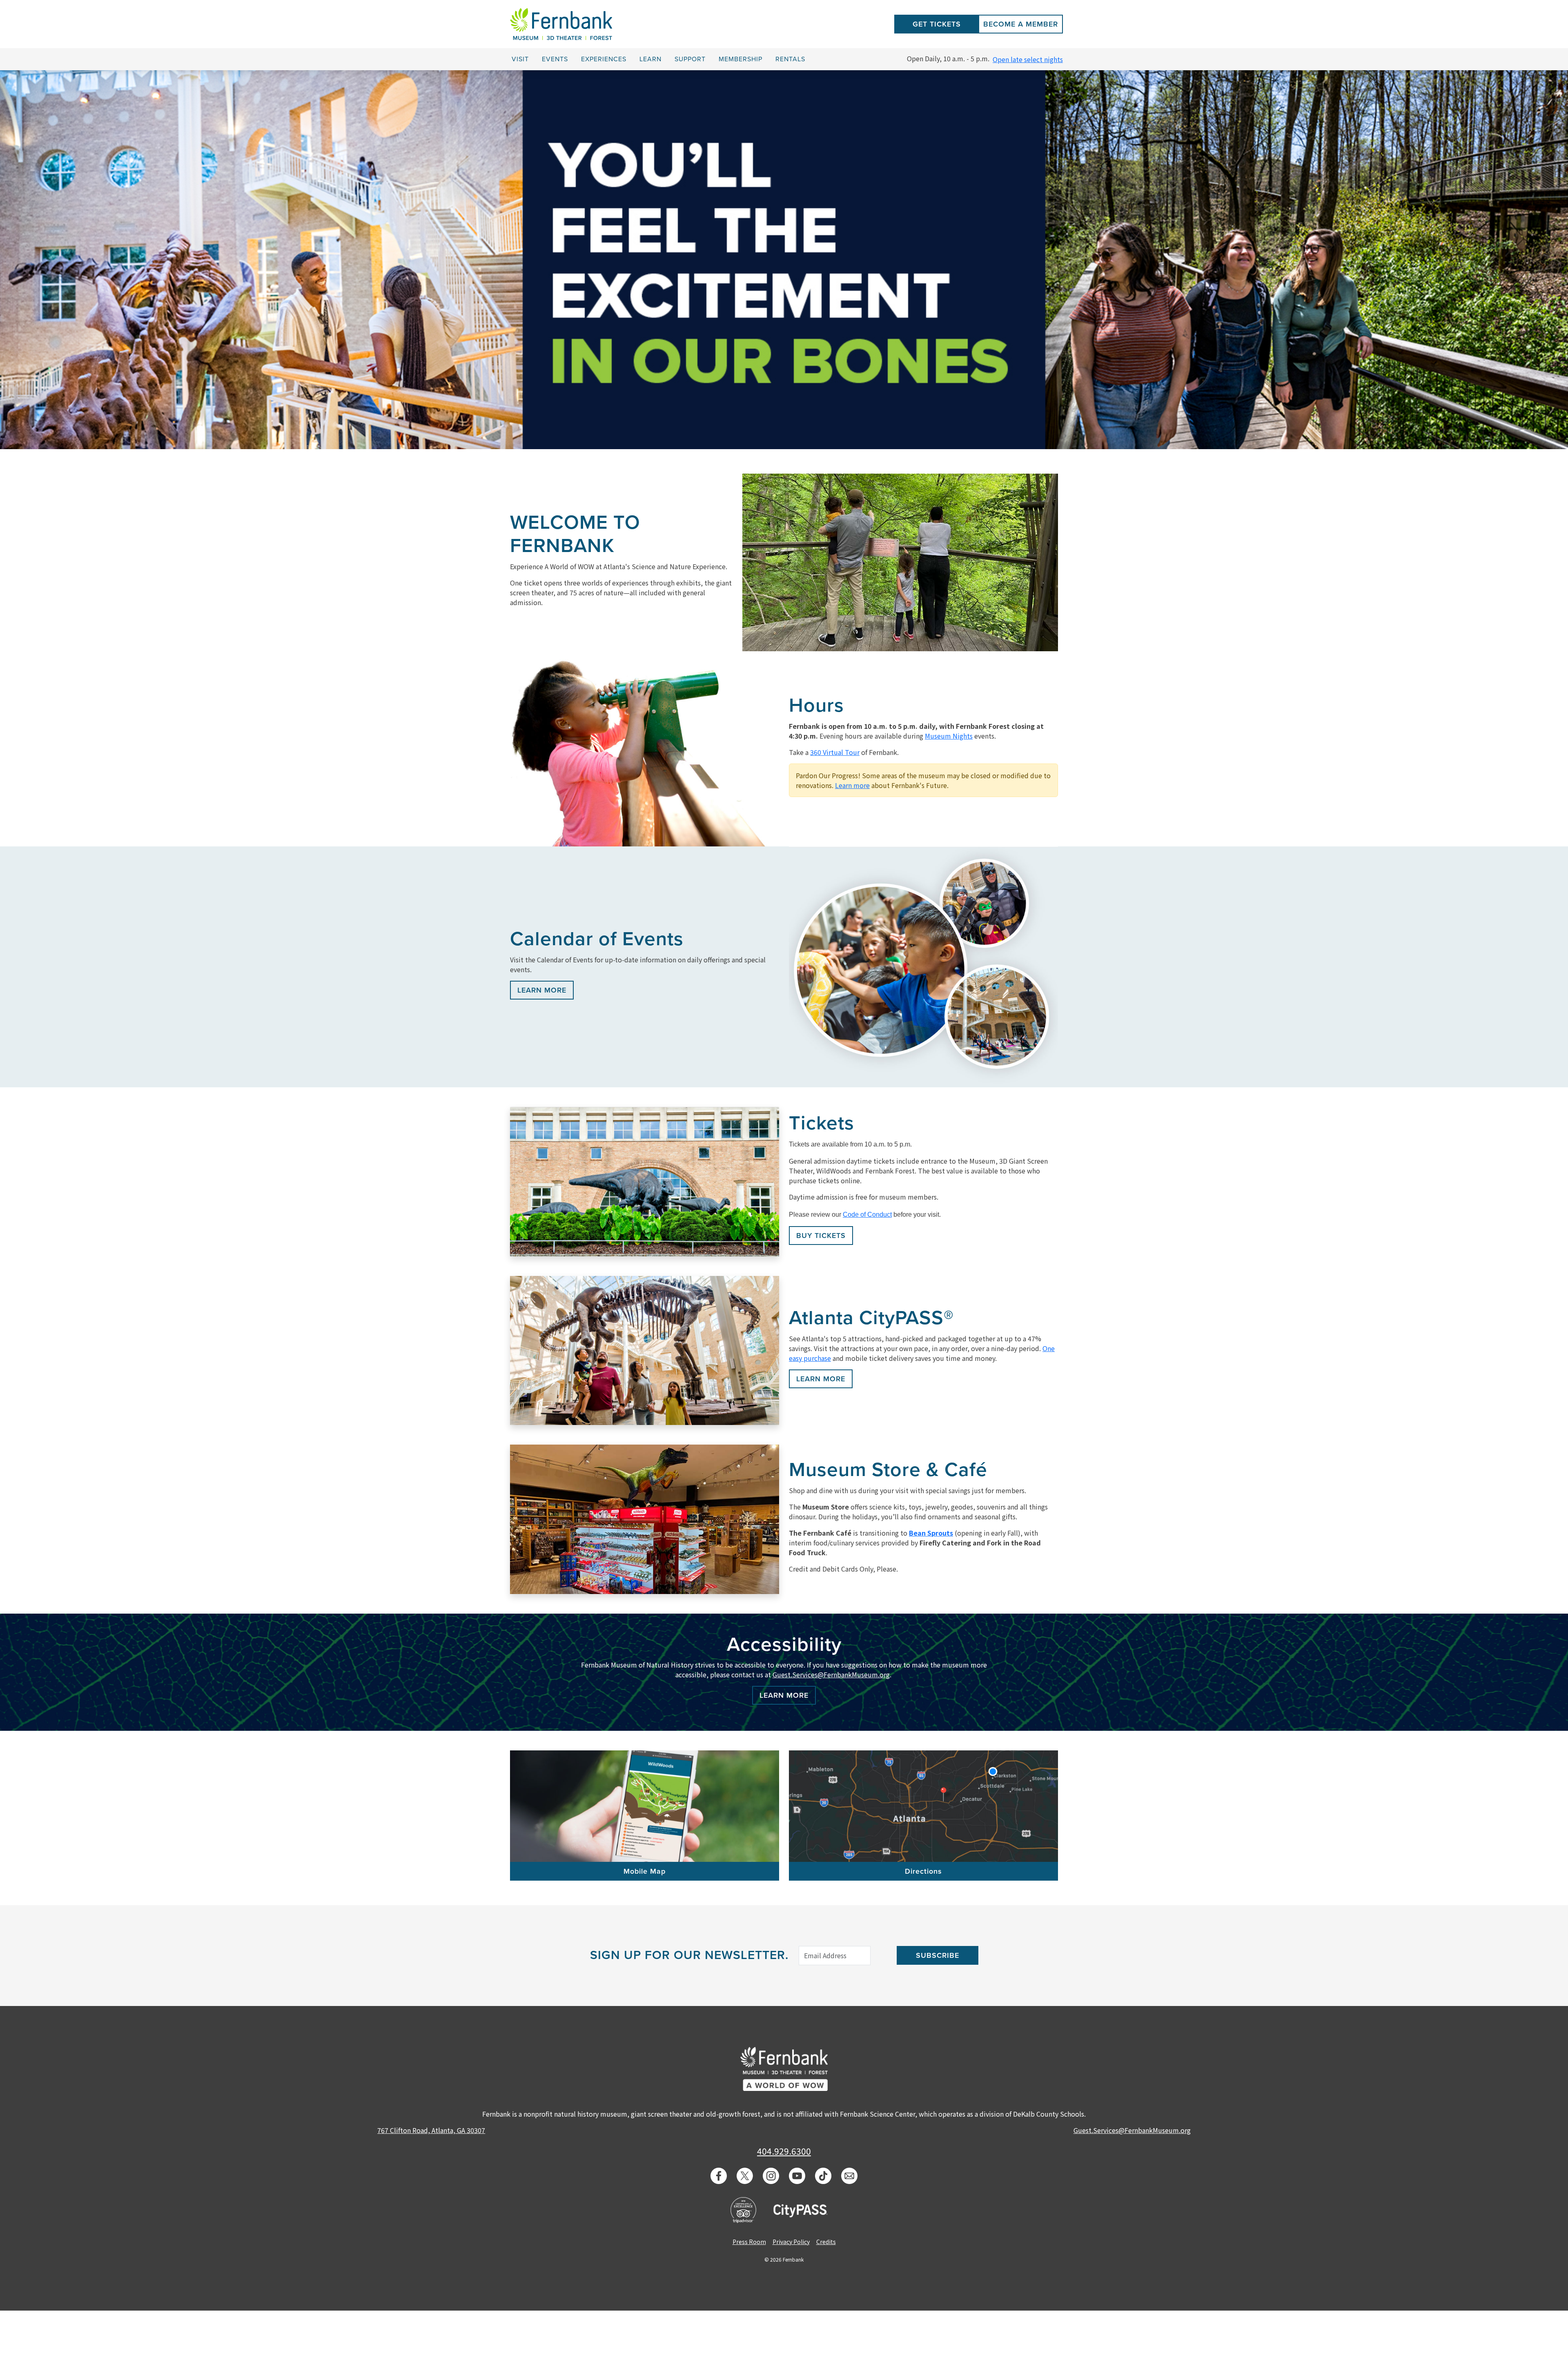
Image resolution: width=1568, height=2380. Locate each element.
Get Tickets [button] (937, 24)
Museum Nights (949, 736)
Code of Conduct (867, 1214)
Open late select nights (1028, 59)
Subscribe (938, 1955)
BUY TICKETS (821, 1236)
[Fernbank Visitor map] (645, 1806)
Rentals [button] (790, 59)
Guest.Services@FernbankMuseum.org (831, 1674)
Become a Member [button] (1021, 24)
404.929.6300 (784, 2151)
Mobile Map (645, 1871)
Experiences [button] (604, 59)
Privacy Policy (791, 2242)
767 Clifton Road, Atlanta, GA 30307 (431, 2130)
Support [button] (690, 59)
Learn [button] (650, 59)
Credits (826, 2242)
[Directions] (923, 1806)
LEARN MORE (542, 990)
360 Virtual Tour (835, 752)
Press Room (749, 2242)
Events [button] (555, 59)
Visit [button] (520, 59)
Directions (923, 1871)
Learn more (852, 785)
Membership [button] (741, 59)
